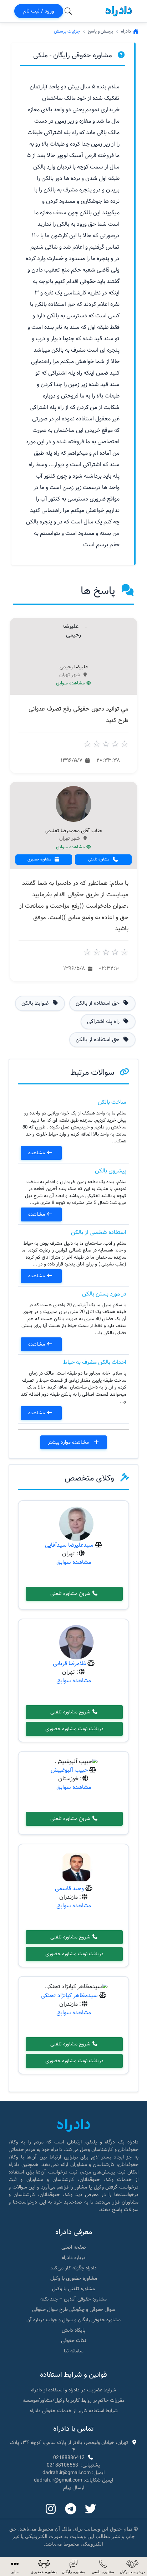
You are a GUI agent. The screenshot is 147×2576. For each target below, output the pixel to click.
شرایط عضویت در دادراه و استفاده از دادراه (73, 2390)
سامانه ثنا (74, 2351)
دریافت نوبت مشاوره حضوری (74, 1729)
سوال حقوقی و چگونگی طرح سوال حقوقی (74, 2309)
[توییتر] (91, 2509)
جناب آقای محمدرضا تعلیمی (73, 831)
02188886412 (69, 2458)
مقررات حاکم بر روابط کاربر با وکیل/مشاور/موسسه (73, 2400)
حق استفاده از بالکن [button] (98, 1003)
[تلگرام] (71, 2509)
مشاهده (37, 1153)
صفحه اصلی (74, 2247)
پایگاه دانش (74, 2330)
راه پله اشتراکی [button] (104, 1021)
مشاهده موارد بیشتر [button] (69, 1442)
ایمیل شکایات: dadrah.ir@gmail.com (73, 2480)
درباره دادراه (74, 2258)
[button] (15, 2567)
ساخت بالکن (112, 1102)
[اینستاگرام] (51, 2509)
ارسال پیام (74, 2488)
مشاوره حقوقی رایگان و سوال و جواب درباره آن (73, 2320)
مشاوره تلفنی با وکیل (73, 2289)
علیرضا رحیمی (74, 667)
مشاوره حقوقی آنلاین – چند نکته (73, 2299)
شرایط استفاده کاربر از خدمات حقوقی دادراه (74, 2411)
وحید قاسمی (69, 1889)
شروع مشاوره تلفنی (71, 1594)
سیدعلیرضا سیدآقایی (69, 1545)
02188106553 (62, 2465)
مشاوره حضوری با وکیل (74, 2278)
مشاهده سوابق (71, 683)
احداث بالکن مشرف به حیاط (95, 1362)
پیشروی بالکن (111, 1171)
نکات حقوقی (73, 2341)
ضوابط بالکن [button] (36, 1003)
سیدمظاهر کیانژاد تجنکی (69, 1996)
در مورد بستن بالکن (104, 1294)
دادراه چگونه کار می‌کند (73, 2268)
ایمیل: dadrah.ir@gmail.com (73, 2473)
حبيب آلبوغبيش (69, 1770)
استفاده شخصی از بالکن (99, 1232)
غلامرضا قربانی (69, 1663)
